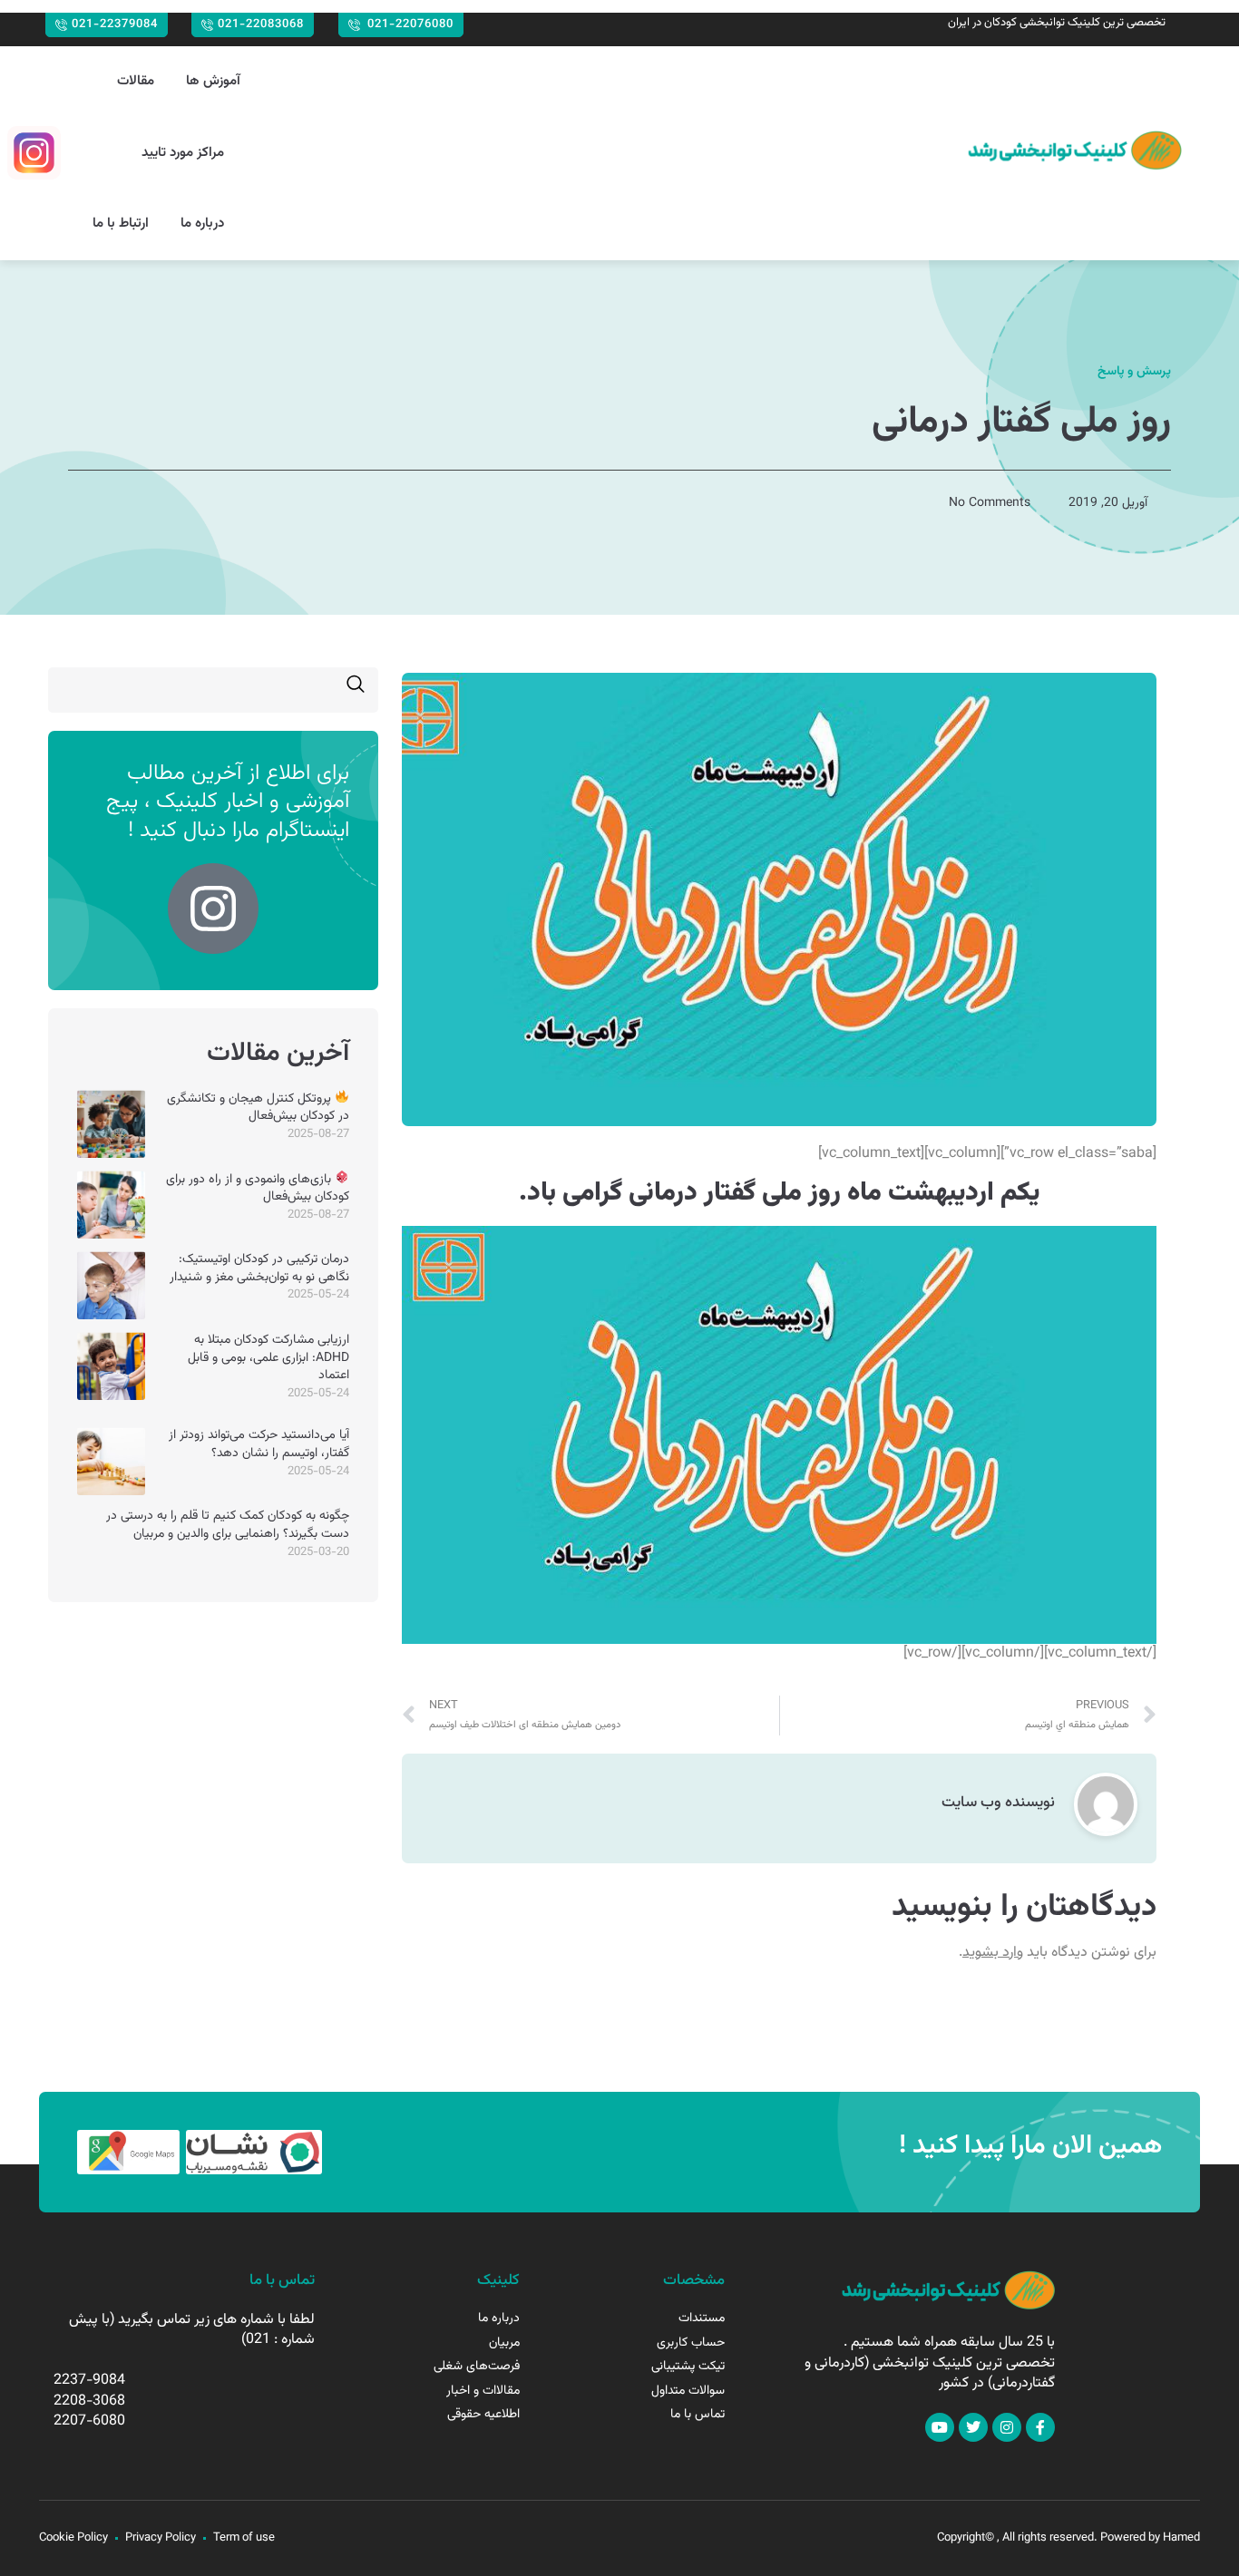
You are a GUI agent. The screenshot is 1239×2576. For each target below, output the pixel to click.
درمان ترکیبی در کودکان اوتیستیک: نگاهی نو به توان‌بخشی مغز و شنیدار (259, 1269)
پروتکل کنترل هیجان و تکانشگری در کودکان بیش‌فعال (258, 1108)
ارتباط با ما (121, 224)
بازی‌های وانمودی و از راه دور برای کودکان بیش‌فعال (258, 1189)
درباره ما (202, 224)
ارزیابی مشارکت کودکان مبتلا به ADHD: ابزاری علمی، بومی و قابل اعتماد (268, 1358)
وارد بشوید (993, 1953)
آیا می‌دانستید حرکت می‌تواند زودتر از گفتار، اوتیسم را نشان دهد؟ (259, 1444)
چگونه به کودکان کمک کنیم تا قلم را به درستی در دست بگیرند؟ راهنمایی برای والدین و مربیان (228, 1525)
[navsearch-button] (356, 690)
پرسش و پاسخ (1134, 372)
